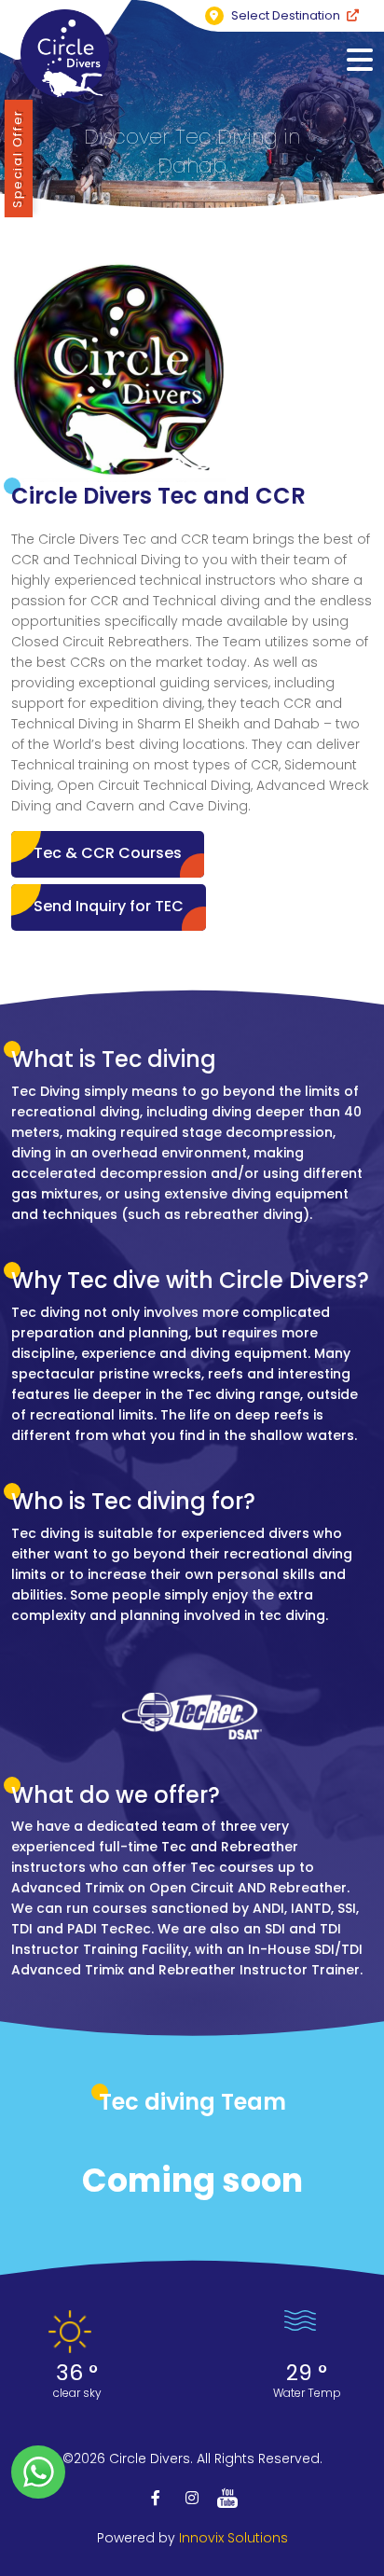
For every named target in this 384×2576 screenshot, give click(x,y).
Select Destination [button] (286, 15)
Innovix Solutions (233, 2538)
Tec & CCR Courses (108, 853)
